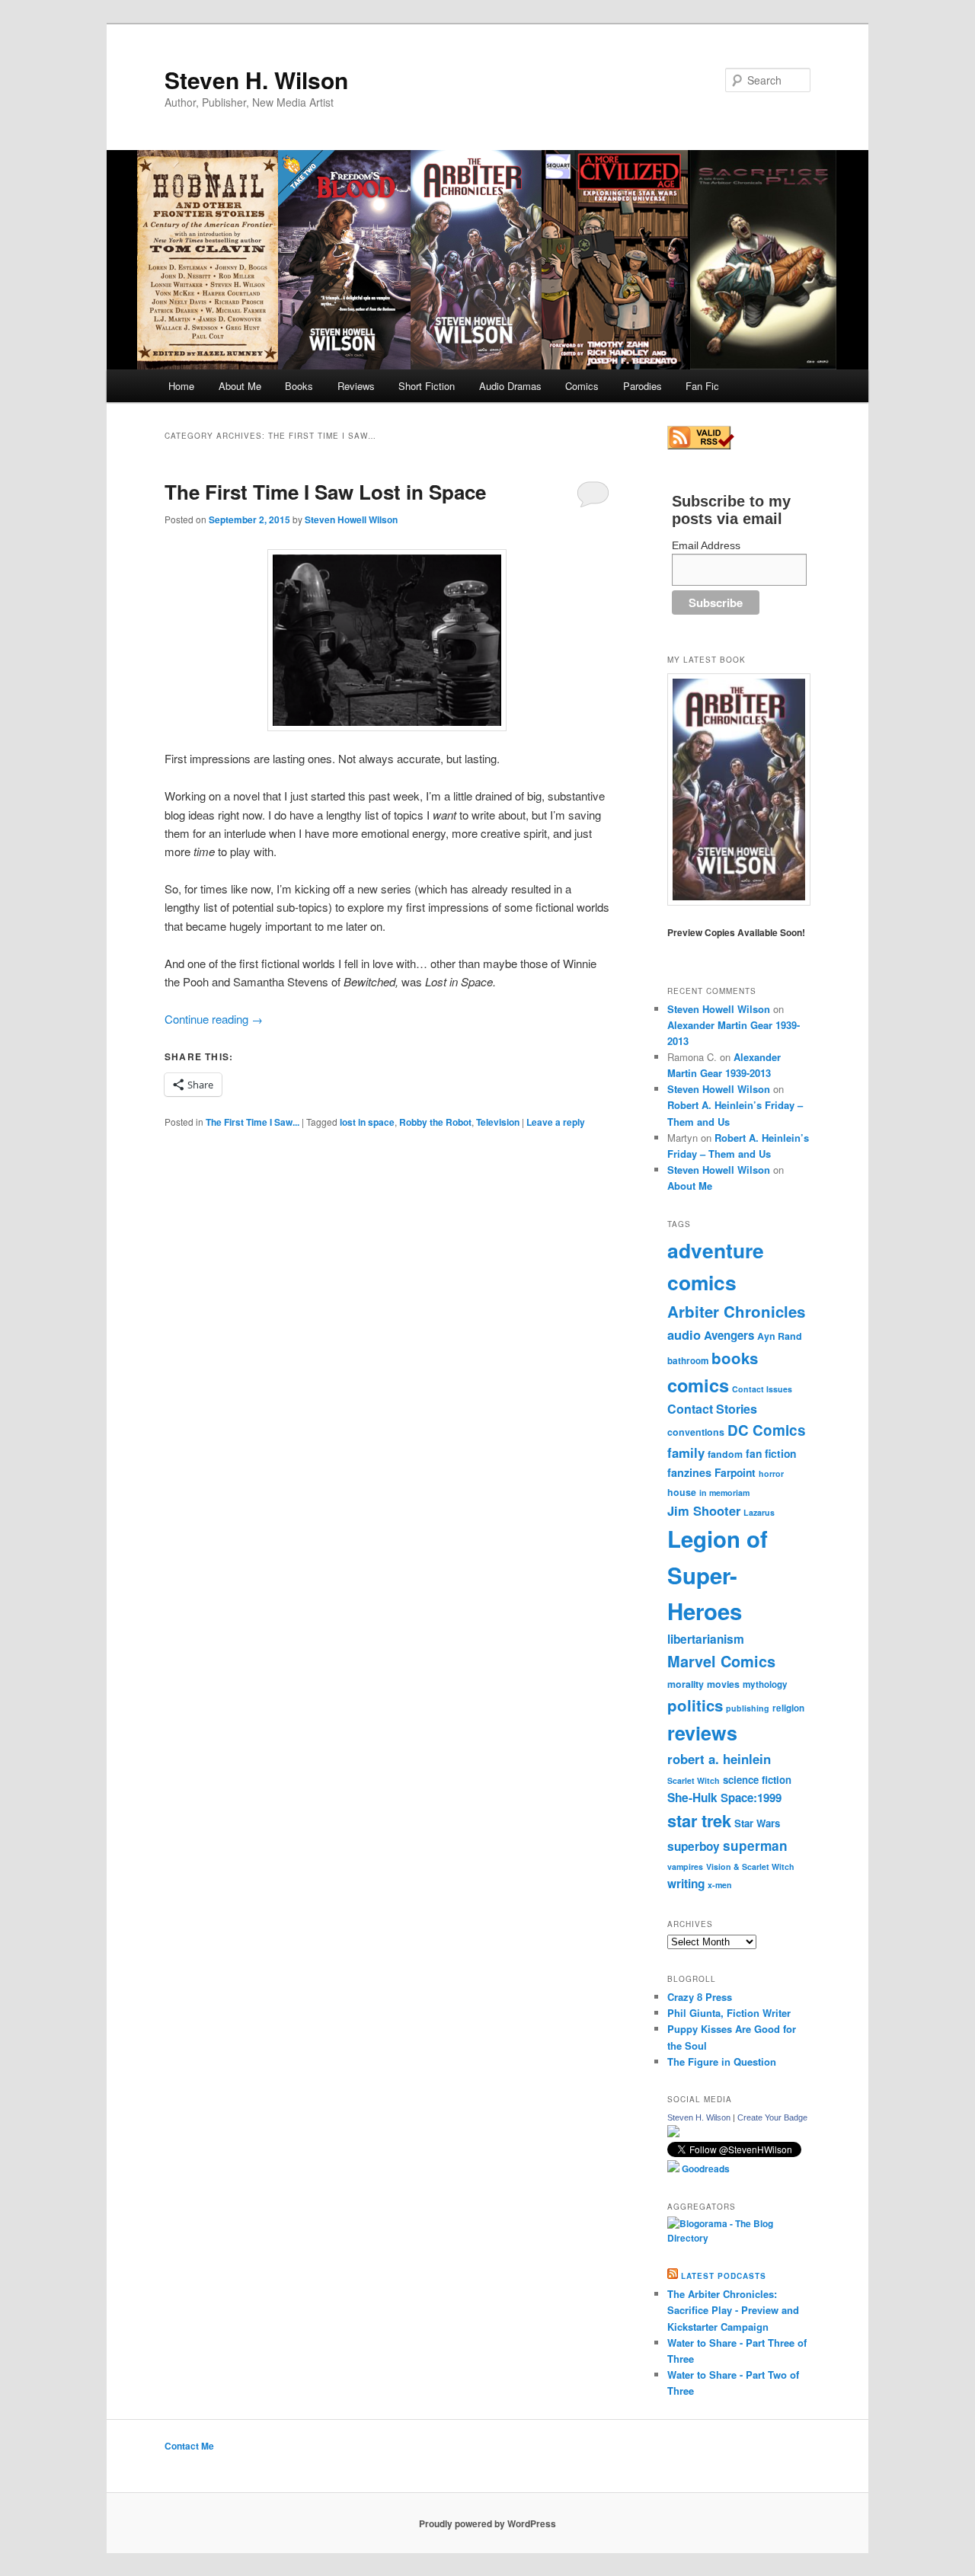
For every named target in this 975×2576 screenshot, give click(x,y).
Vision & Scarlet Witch (750, 1866)
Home (181, 386)
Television (498, 1122)
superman (755, 1846)
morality (686, 1684)
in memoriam (724, 1493)
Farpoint (735, 1472)
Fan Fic (702, 386)
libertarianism (706, 1639)
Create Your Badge (772, 2117)
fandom (725, 1454)
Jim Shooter (704, 1510)
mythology (765, 1684)
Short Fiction (427, 386)
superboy (694, 1846)
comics (698, 1385)
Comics (582, 386)
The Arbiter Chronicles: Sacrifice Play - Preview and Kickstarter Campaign (733, 2310)
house (682, 1492)
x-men (720, 1885)
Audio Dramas (510, 386)
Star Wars (757, 1823)
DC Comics (767, 1430)
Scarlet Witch (694, 1780)
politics (695, 1705)
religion (788, 1708)
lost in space (367, 1122)
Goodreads (705, 2169)
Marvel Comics (721, 1661)
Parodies (643, 386)
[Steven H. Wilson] (673, 2133)
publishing (748, 1708)
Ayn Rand (780, 1336)
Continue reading (214, 1019)
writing (686, 1884)
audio (684, 1334)
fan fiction (771, 1453)
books (735, 1358)
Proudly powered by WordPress (487, 2523)
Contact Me (189, 2446)
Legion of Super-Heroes (718, 1575)
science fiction (757, 1780)
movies (723, 1684)
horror (771, 1473)
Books (299, 386)
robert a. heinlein (719, 1759)
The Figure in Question (722, 2061)
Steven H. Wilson (256, 80)
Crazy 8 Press (700, 1997)
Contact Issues (762, 1389)
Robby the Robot (435, 1122)
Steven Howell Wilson (351, 519)
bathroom (688, 1361)
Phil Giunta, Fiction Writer (729, 2013)
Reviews (356, 386)
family (686, 1453)
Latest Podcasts (724, 2276)
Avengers (729, 1335)
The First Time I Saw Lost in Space (325, 492)
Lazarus (759, 1512)
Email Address (706, 545)
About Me (240, 386)
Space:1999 (751, 1798)
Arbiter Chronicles (736, 1311)
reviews (702, 1733)
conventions (696, 1432)
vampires (685, 1866)
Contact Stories (712, 1409)
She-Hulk (692, 1798)
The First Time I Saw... (253, 1122)
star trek (699, 1820)
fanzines (689, 1472)
